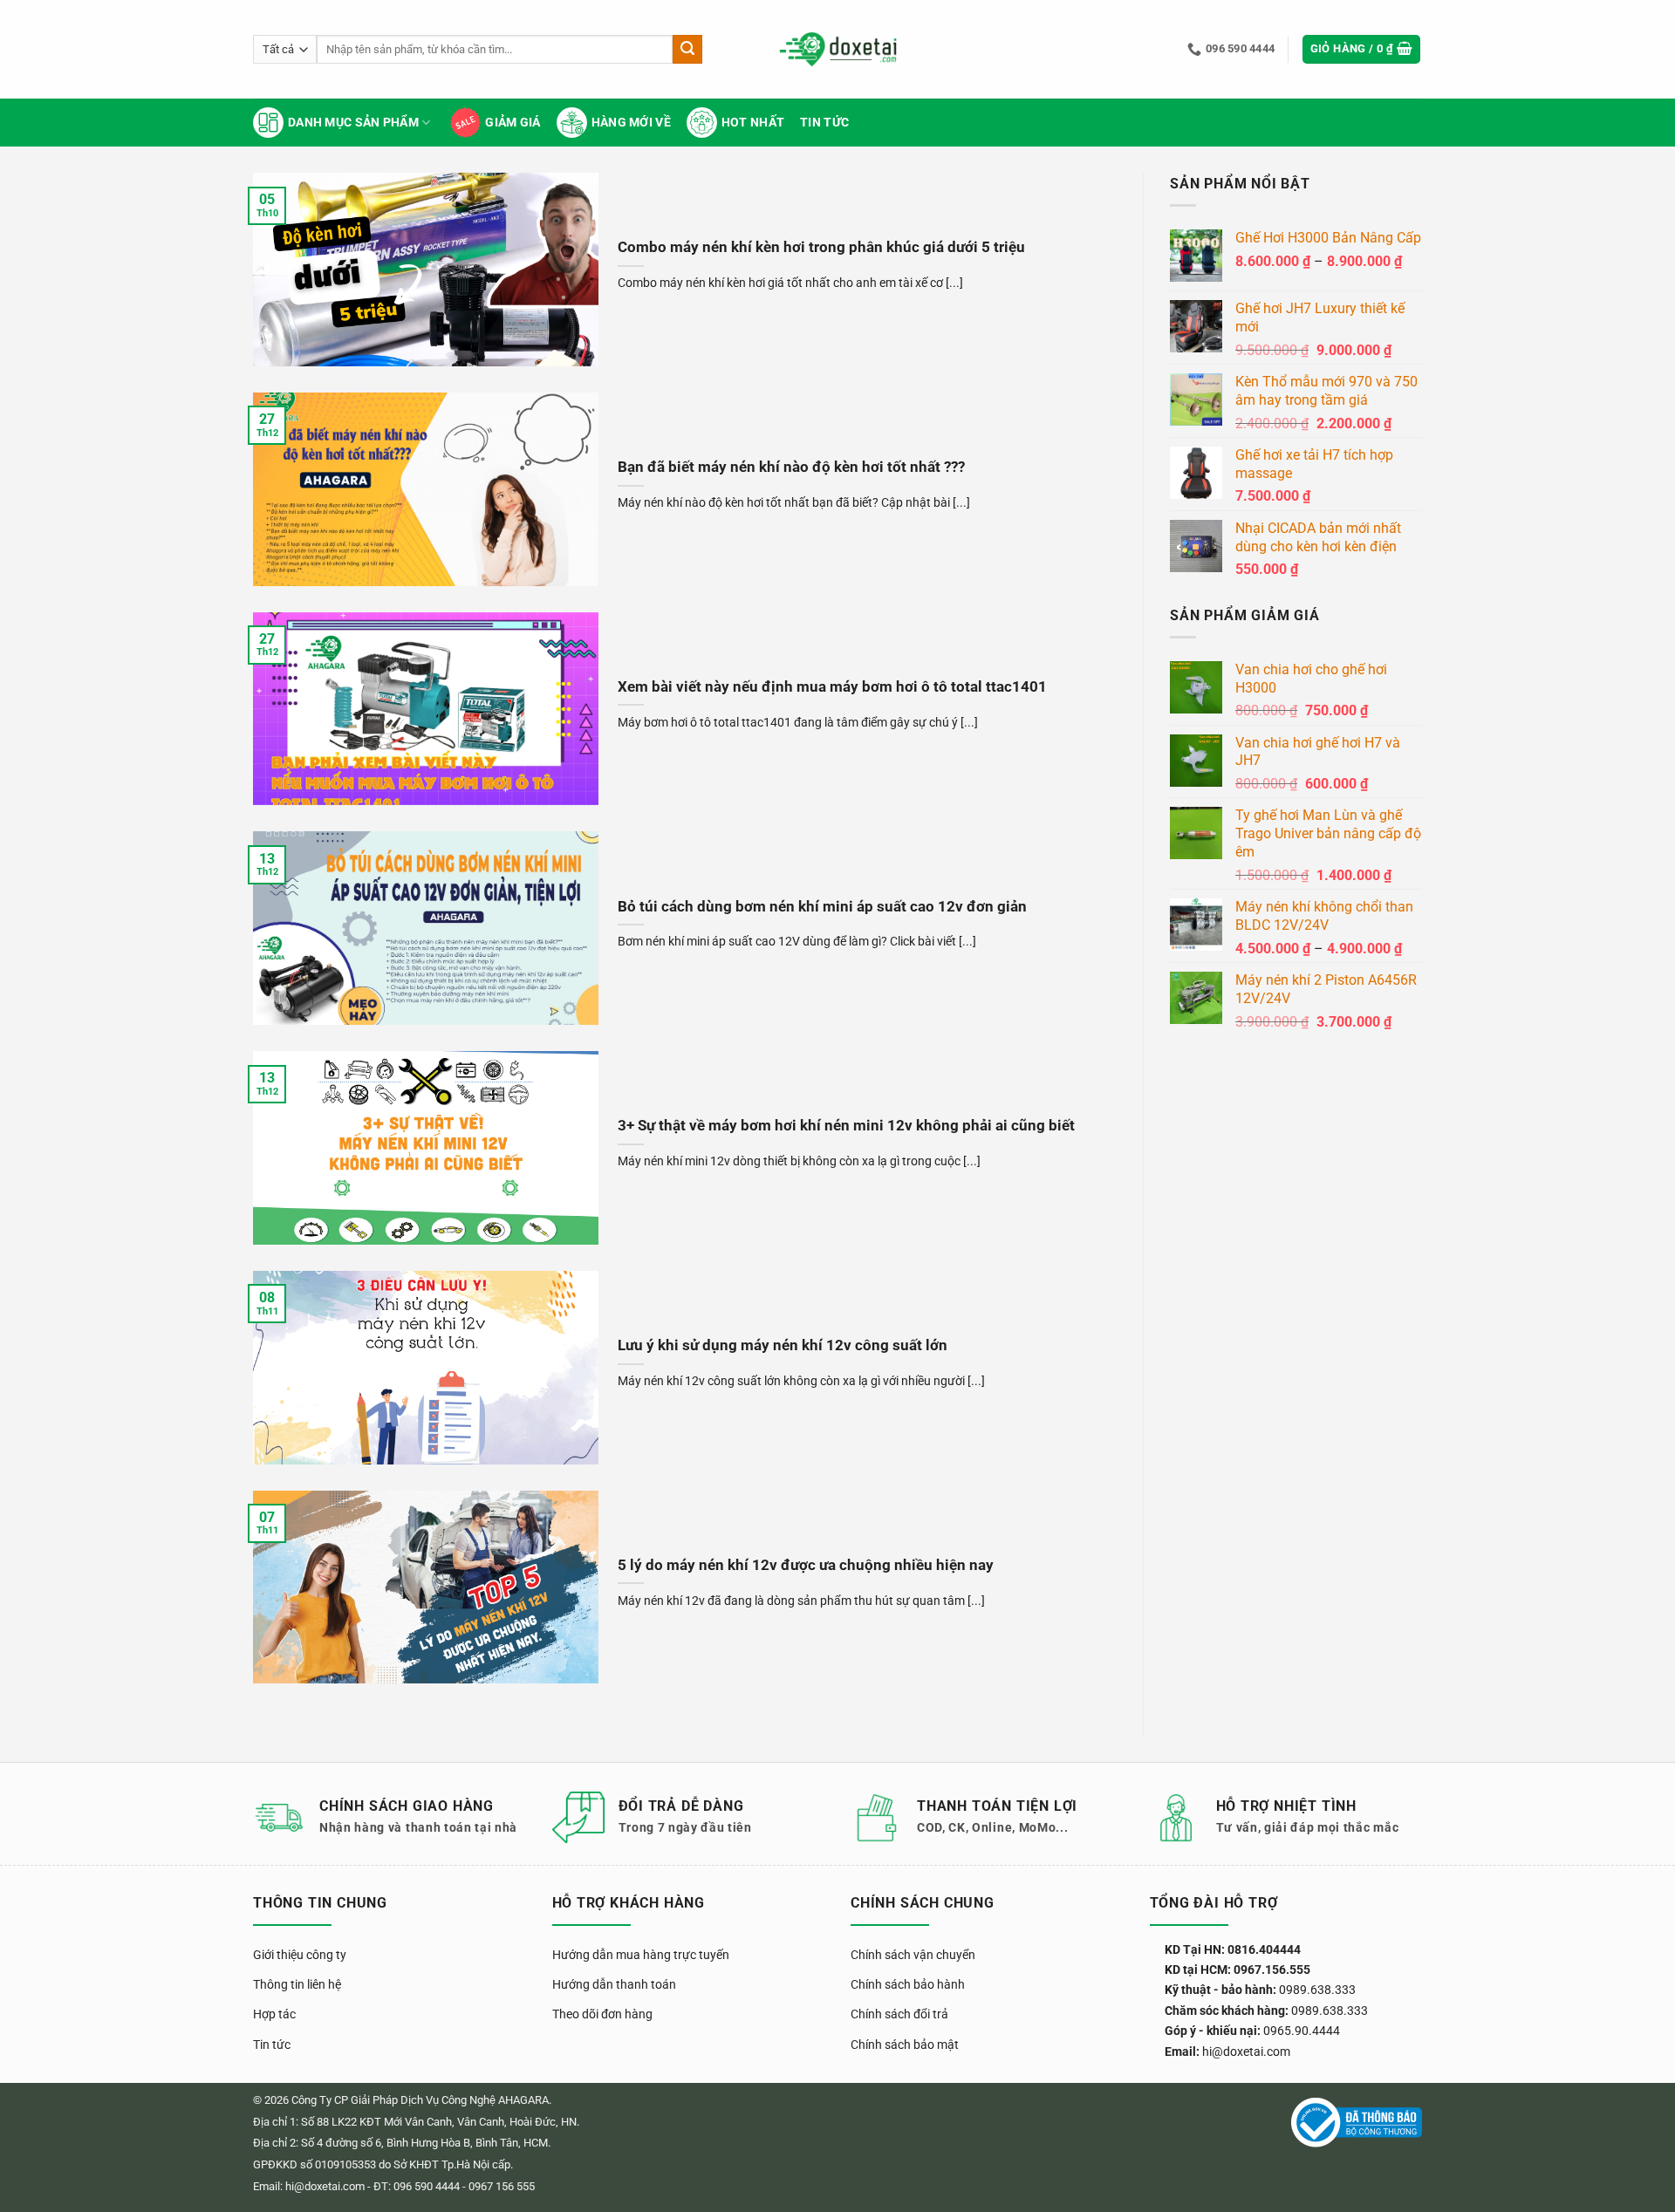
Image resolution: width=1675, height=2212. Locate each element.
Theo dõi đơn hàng (602, 2014)
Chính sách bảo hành (908, 1984)
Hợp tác (274, 2014)
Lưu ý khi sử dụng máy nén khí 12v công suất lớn (783, 1345)
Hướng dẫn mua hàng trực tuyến (641, 1955)
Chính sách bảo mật (905, 2045)
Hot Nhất (753, 123)
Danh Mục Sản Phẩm (353, 123)
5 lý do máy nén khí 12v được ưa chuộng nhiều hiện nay (806, 1565)
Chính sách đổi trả (899, 2014)
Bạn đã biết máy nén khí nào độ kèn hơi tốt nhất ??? (791, 467)
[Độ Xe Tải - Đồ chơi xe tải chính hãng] (838, 49)
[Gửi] (687, 50)
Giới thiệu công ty (300, 1955)
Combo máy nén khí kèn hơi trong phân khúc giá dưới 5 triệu (821, 247)
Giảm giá (513, 123)
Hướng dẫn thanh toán (614, 1984)
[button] (1362, 49)
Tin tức (824, 123)
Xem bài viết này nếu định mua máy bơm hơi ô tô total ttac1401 (832, 687)
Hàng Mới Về (631, 123)
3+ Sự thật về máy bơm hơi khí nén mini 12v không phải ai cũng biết (846, 1126)
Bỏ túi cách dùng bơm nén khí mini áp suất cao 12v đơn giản (822, 907)
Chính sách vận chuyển (913, 1955)
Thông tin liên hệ (297, 1984)
